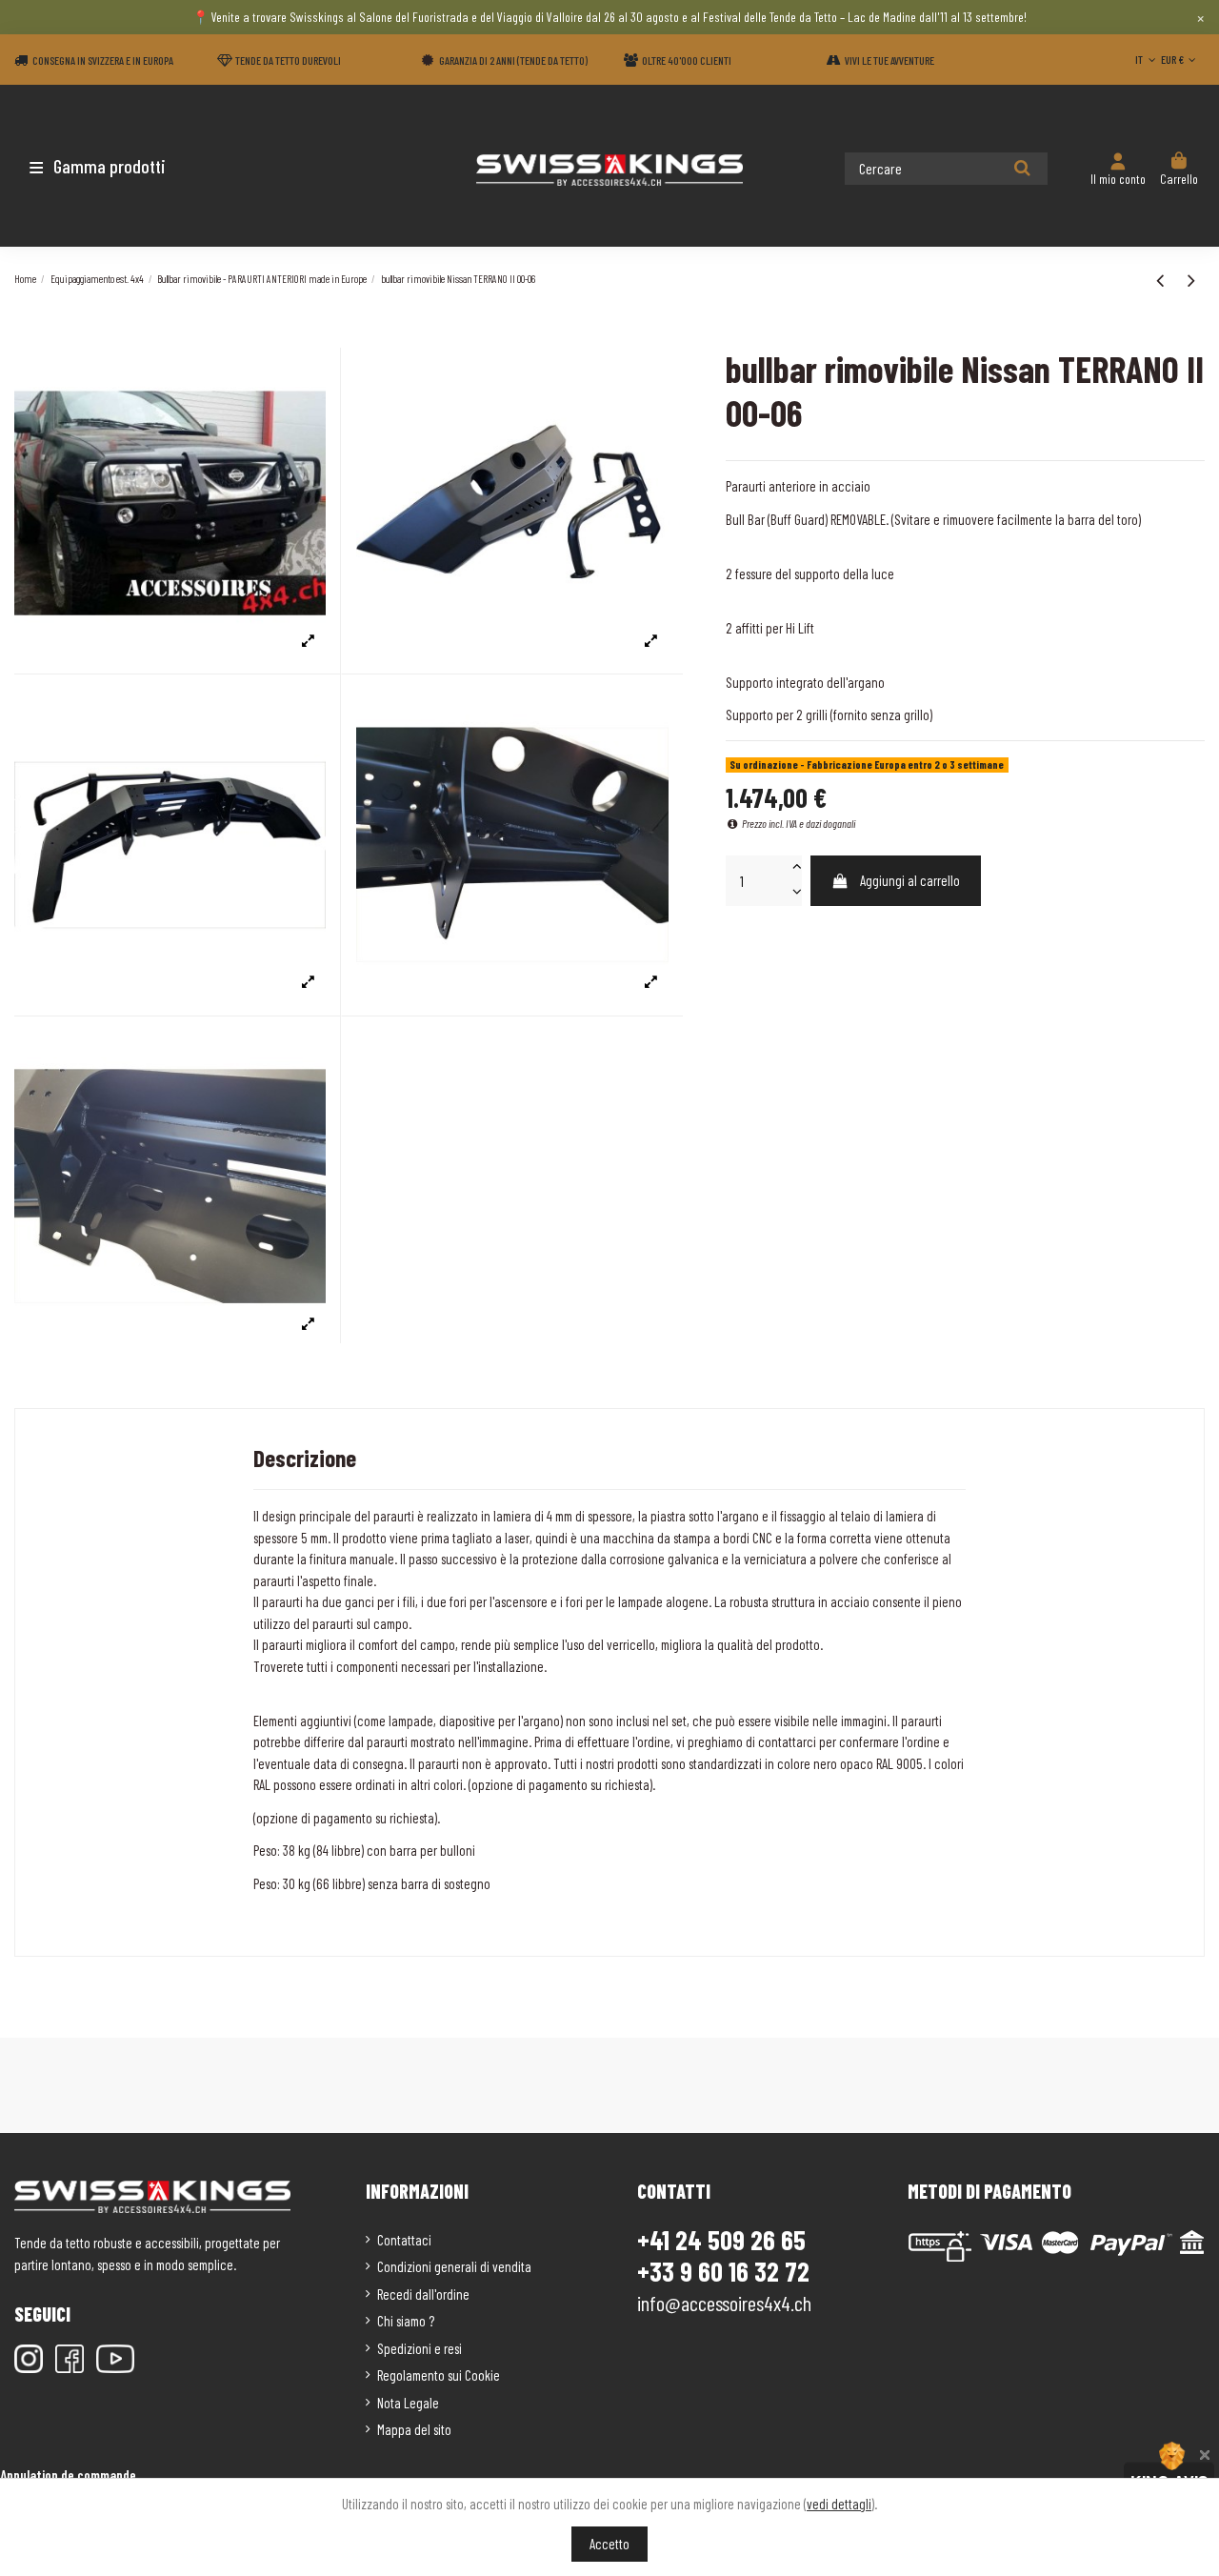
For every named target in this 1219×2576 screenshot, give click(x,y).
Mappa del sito (414, 2429)
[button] (126, 166)
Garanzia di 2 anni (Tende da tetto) (513, 60)
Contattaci (404, 2240)
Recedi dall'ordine (423, 2294)
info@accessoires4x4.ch (724, 2303)
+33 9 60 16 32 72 (723, 2272)
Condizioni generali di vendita (454, 2266)
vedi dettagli (839, 2504)
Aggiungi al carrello (910, 880)
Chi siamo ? (406, 2321)
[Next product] (1191, 279)
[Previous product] (1162, 279)
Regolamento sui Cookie (439, 2375)
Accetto (609, 2544)
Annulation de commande (68, 2475)
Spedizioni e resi (420, 2348)
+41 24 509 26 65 (721, 2240)
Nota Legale (408, 2403)
